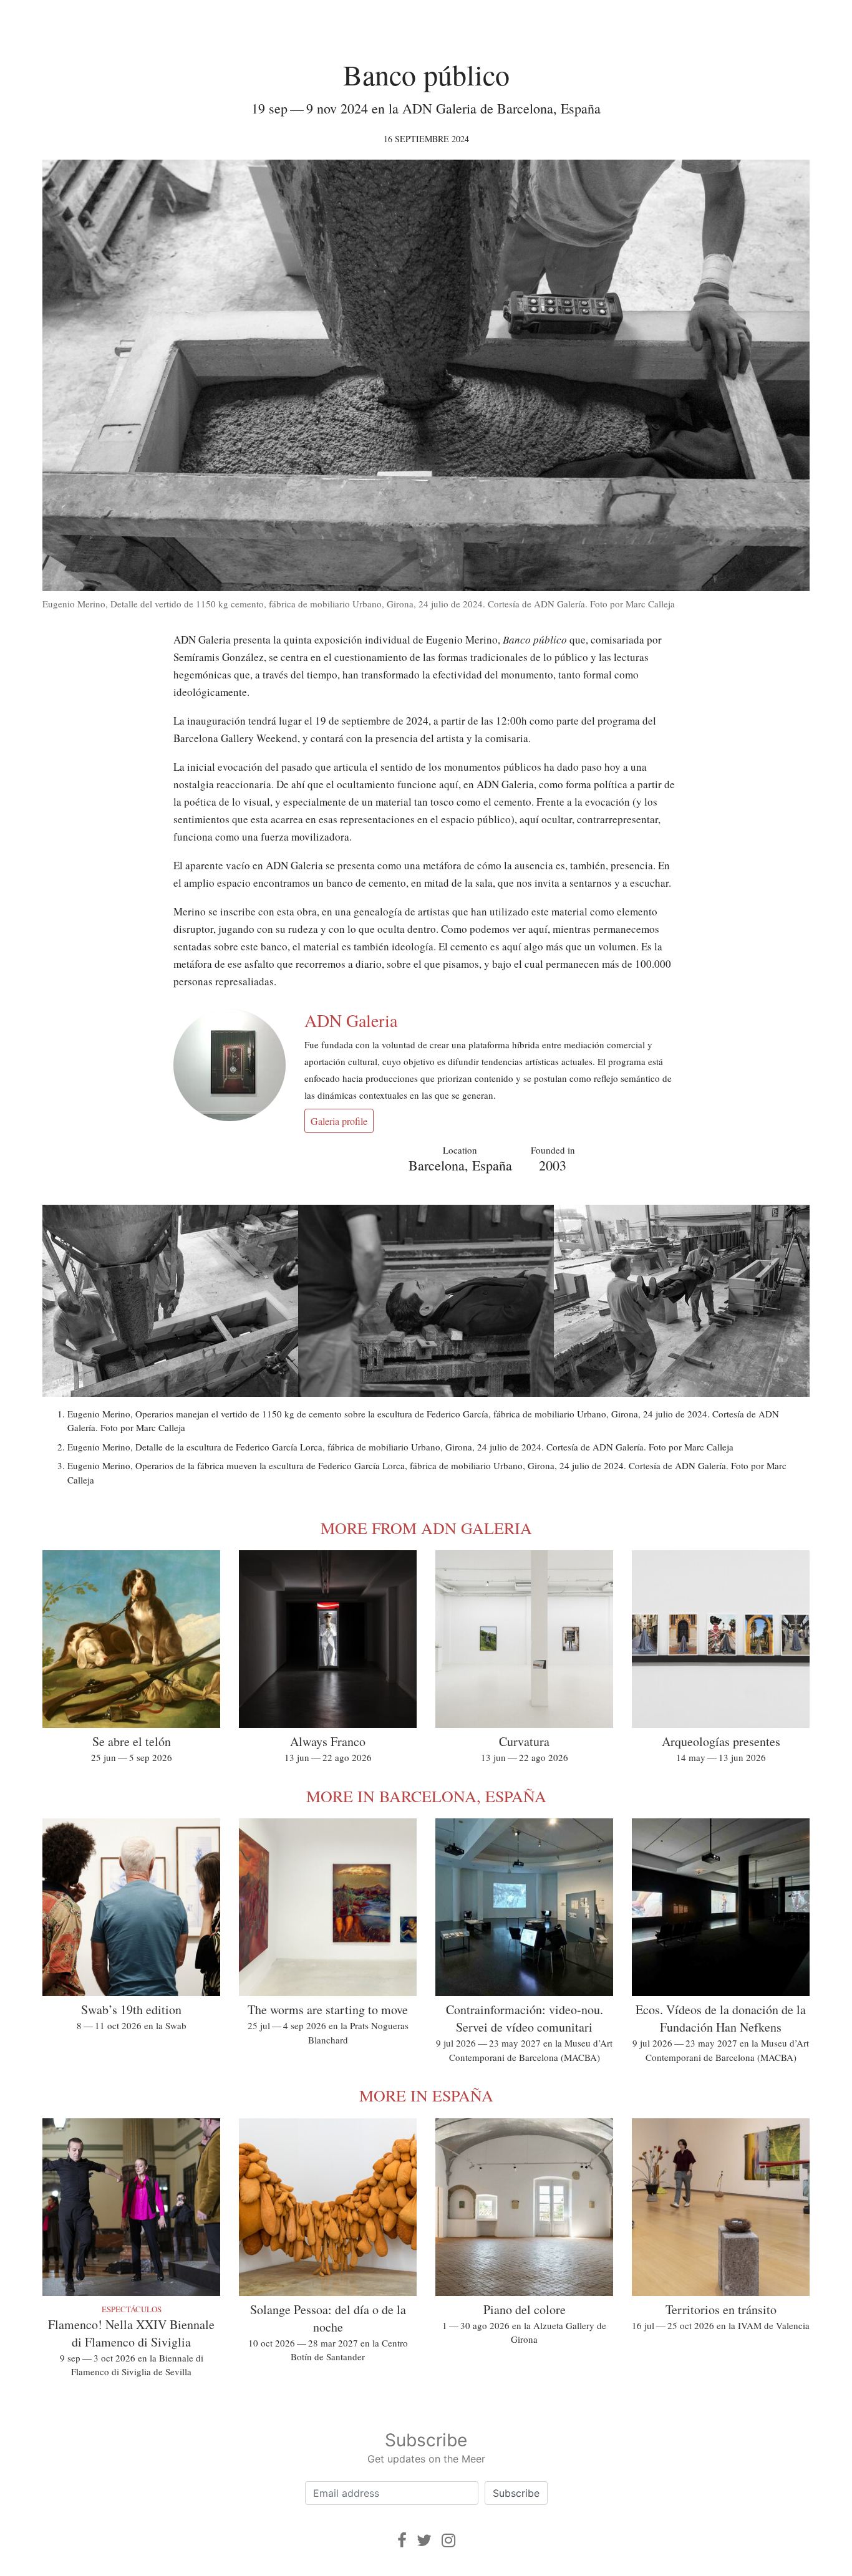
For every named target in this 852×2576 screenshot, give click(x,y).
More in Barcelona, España (426, 1796)
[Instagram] (448, 2540)
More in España (426, 2095)
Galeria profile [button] (339, 1121)
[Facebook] (402, 2540)
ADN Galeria (351, 1020)
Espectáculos (132, 2309)
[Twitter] (424, 2540)
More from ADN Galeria (426, 1528)
